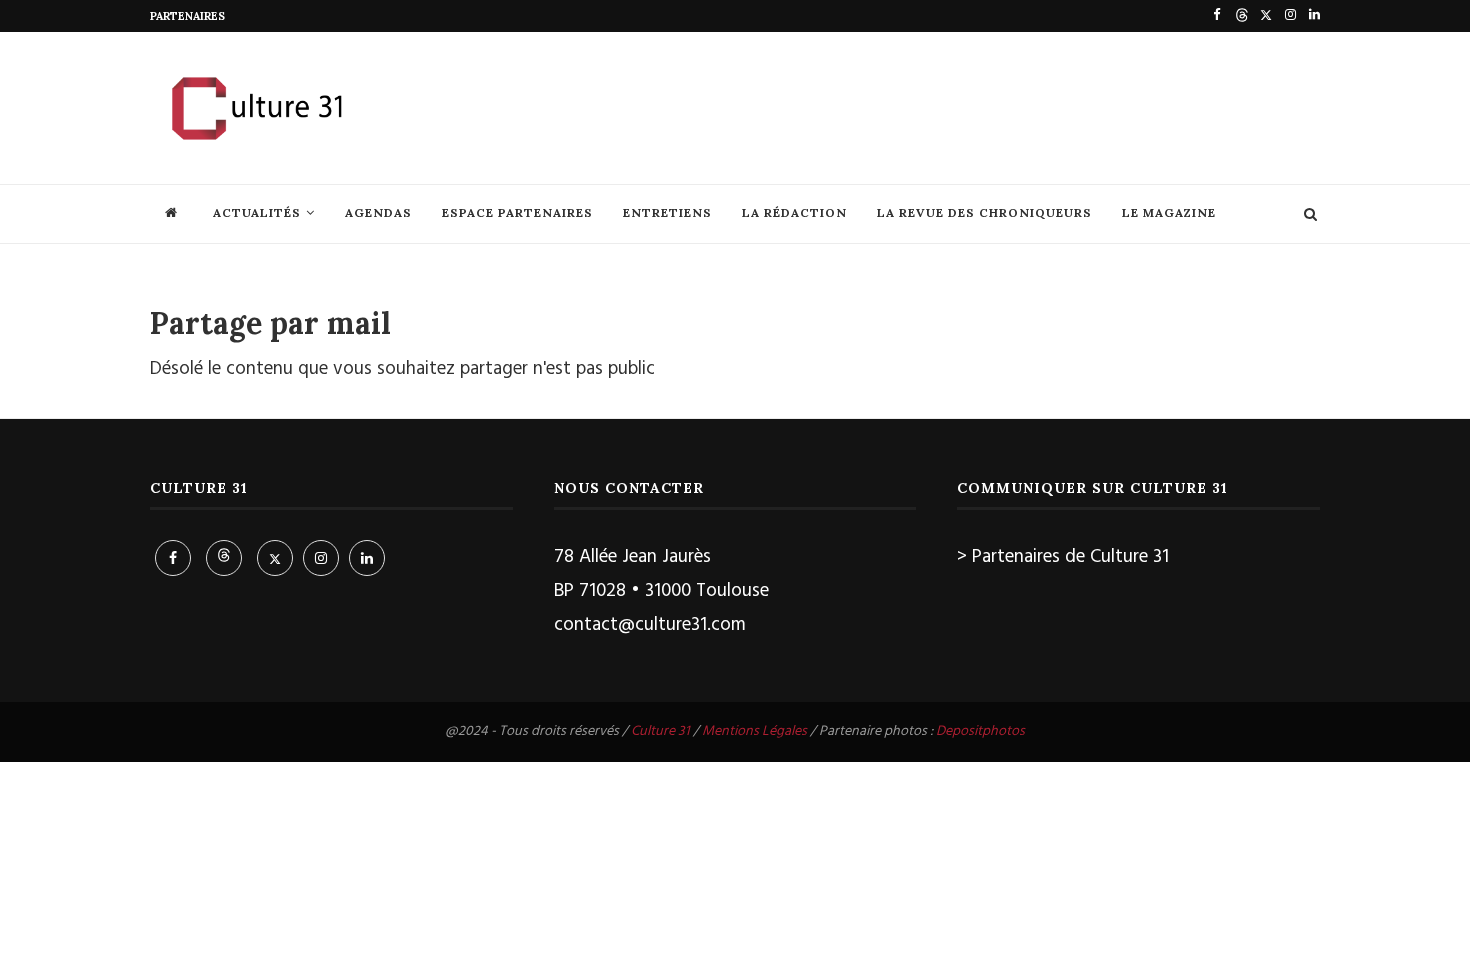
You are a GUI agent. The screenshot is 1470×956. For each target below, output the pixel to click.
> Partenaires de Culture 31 (1063, 557)
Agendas (378, 212)
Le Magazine (1169, 212)
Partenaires (187, 16)
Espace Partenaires (517, 212)
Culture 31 (660, 731)
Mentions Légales (754, 731)
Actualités (257, 212)
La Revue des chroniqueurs (984, 212)
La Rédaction (794, 212)
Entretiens (667, 212)
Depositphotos (980, 731)
